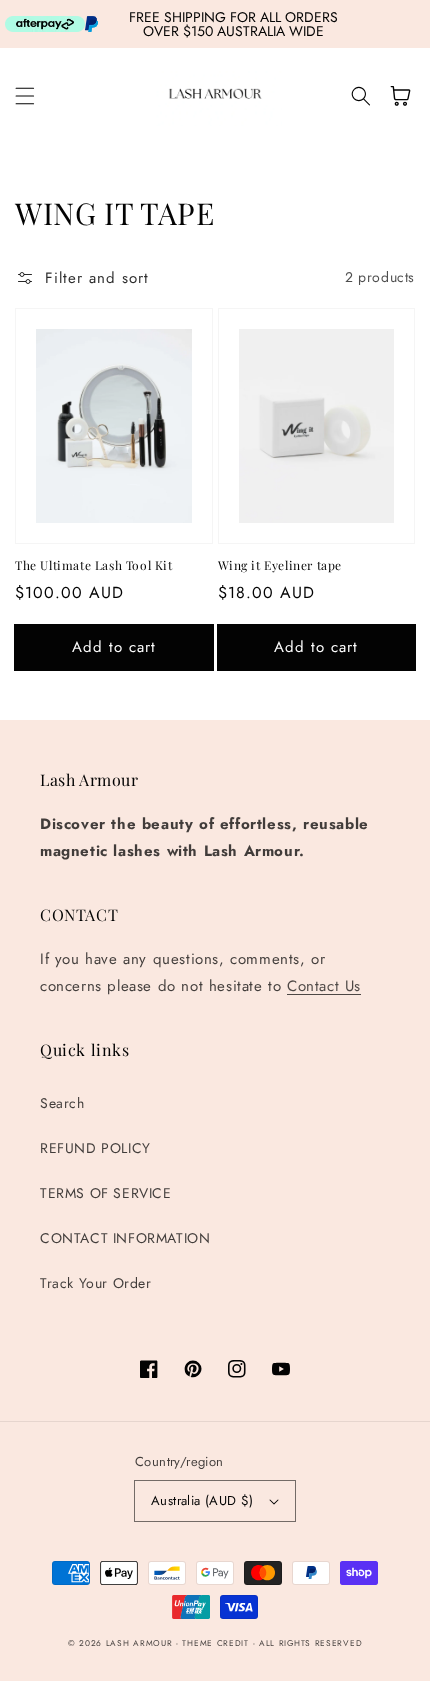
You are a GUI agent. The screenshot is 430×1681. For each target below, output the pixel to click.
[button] (25, 96)
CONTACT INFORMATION (125, 1238)
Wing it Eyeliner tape (280, 565)
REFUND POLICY (95, 1148)
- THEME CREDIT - (217, 1643)
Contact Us (324, 986)
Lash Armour (139, 1643)
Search (62, 1103)
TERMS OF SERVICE (106, 1193)
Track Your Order (96, 1283)
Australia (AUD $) (202, 1500)
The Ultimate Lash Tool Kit (94, 565)
